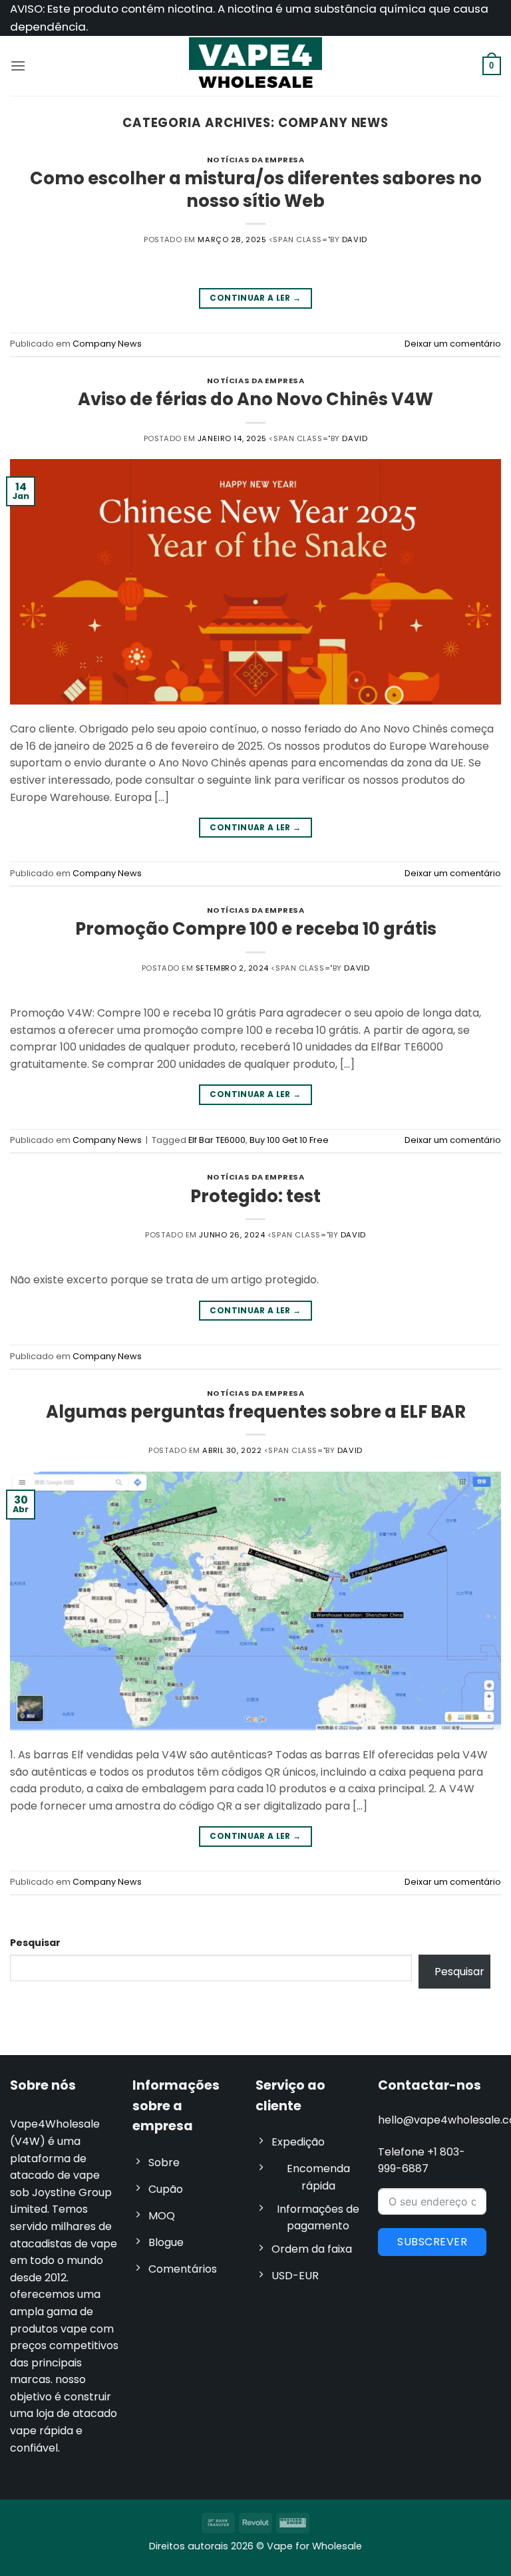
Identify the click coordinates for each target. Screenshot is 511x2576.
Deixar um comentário (453, 344)
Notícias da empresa (256, 160)
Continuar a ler (255, 298)
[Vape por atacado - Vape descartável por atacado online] (255, 66)
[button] (18, 66)
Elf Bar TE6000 (217, 1140)
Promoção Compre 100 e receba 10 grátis (256, 929)
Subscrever (432, 2242)
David (355, 240)
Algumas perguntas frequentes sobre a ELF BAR (256, 1412)
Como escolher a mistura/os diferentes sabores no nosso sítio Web (256, 189)
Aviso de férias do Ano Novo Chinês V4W (255, 399)
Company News (107, 344)
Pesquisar (35, 1943)
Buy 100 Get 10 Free (289, 1140)
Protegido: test (255, 1196)
